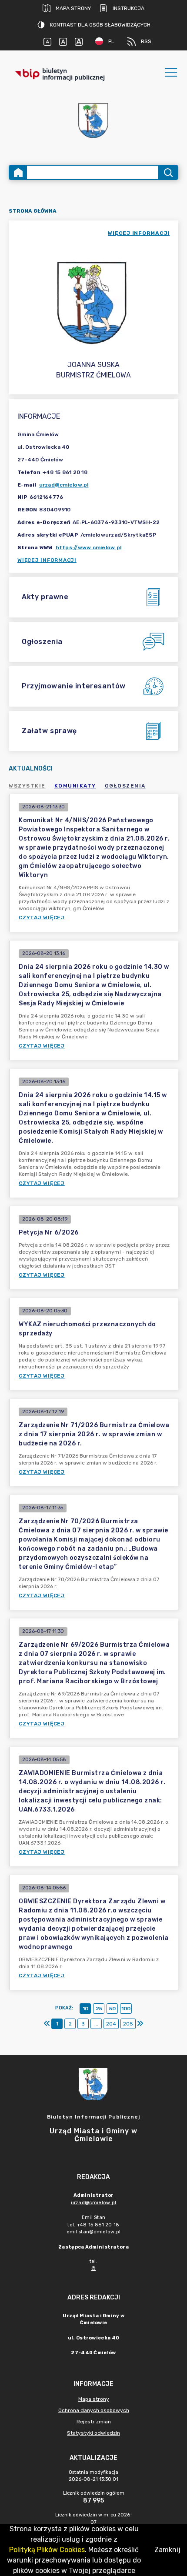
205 (128, 2024)
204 (111, 2024)
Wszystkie (27, 786)
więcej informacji (139, 233)
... (96, 2024)
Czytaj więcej (42, 918)
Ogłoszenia (125, 786)
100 (126, 2009)
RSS (146, 41)
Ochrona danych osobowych (94, 2410)
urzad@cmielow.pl (64, 485)
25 (99, 2009)
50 (112, 2009)
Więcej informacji (47, 560)
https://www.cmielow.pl (89, 547)
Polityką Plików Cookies (47, 2550)
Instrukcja (129, 8)
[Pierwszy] (47, 2024)
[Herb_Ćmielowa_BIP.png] (93, 121)
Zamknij (167, 2550)
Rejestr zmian (94, 2422)
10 (85, 2009)
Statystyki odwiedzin (93, 2433)
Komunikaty (75, 786)
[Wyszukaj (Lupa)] (168, 172)
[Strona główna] (18, 172)
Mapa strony (73, 8)
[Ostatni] (140, 2024)
